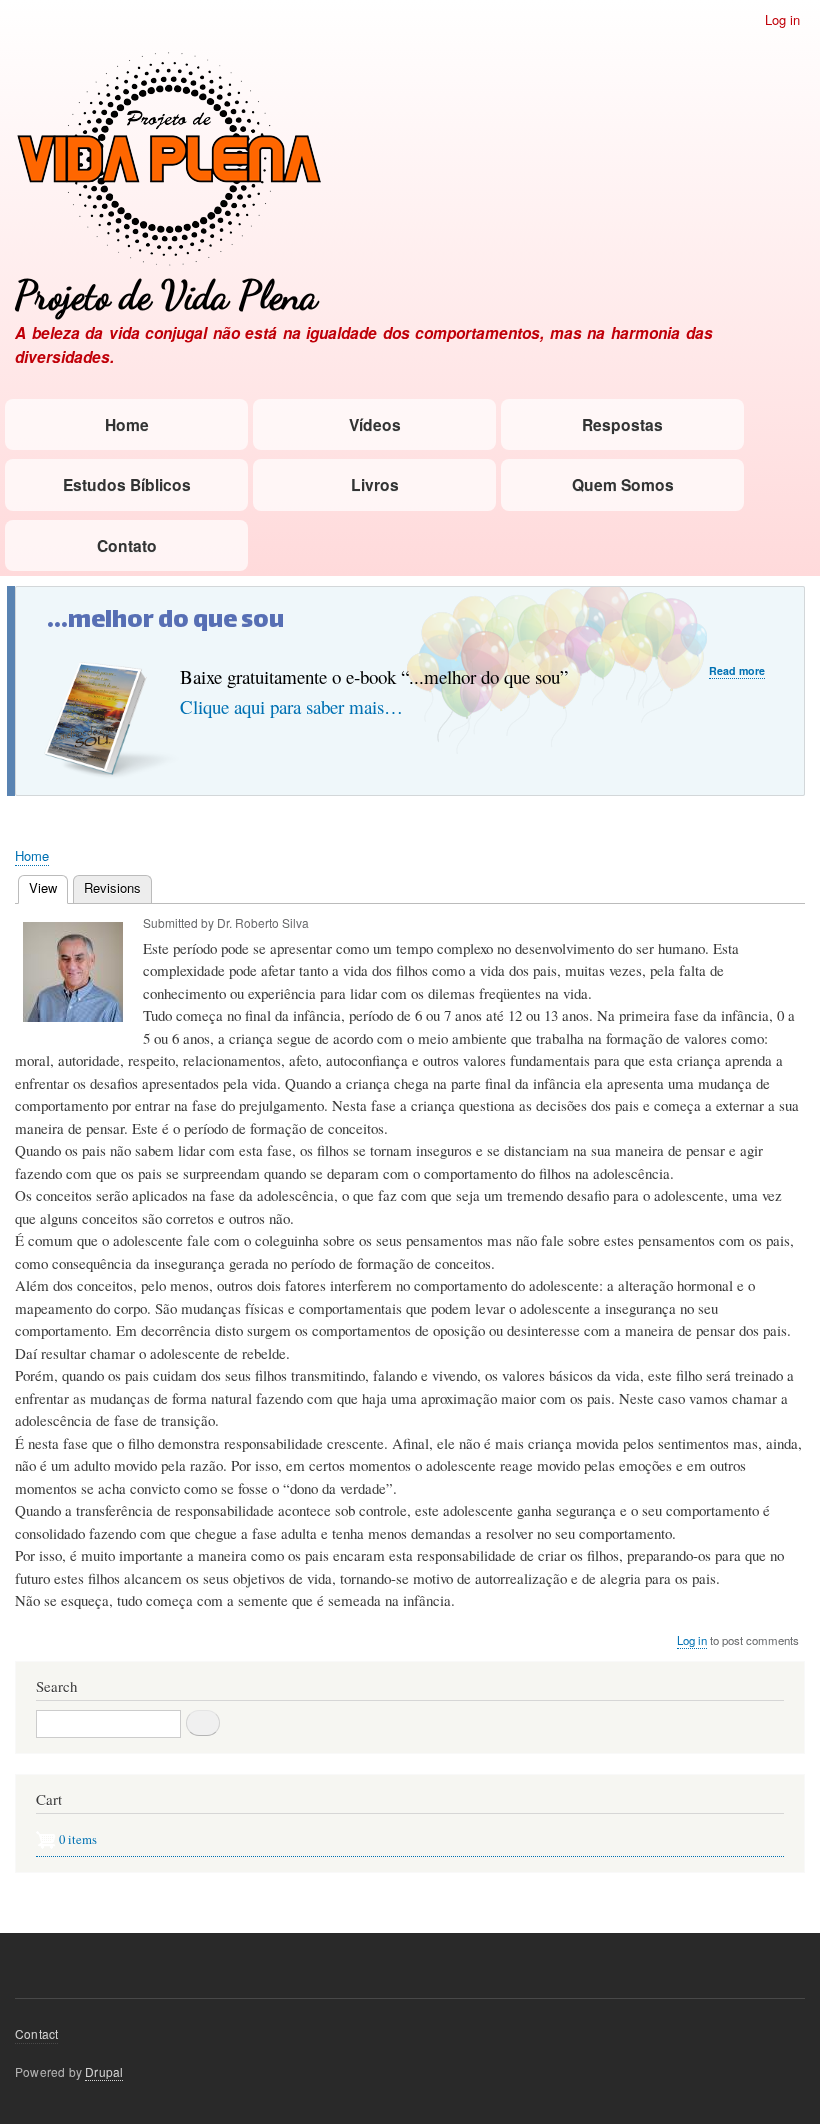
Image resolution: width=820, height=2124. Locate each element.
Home (127, 424)
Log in (782, 19)
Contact (36, 2033)
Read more (737, 671)
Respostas (622, 424)
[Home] (169, 161)
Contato (127, 545)
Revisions (112, 887)
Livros (375, 484)
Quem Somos (623, 484)
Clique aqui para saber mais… (291, 706)
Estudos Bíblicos (127, 484)
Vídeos (375, 424)
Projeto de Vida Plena (166, 295)
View (48, 887)
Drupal (104, 2071)
